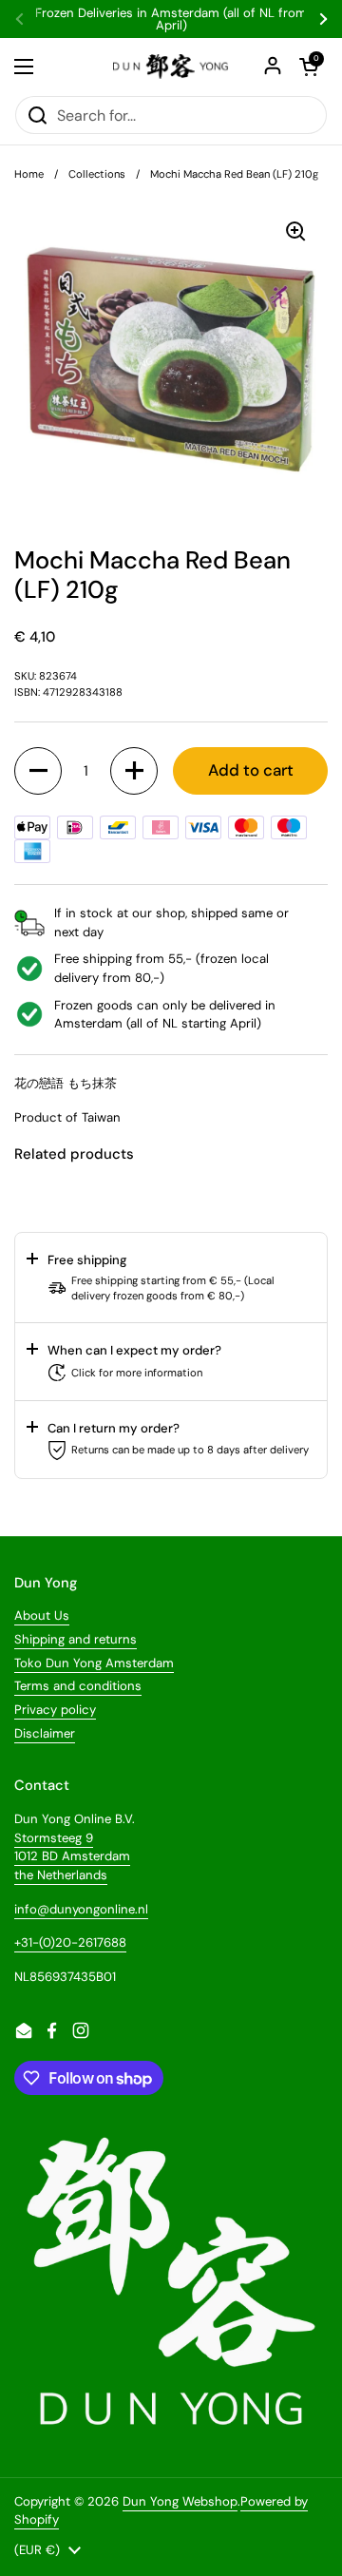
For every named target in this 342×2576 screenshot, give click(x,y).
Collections (97, 174)
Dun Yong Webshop (180, 2501)
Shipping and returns (76, 1639)
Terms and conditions (78, 1686)
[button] (38, 771)
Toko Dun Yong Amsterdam (94, 1663)
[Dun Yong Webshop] (171, 67)
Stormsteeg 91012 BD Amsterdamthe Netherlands (72, 1856)
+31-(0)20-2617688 (70, 1942)
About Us (42, 1615)
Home (29, 174)
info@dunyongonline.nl (81, 1909)
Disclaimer (45, 1733)
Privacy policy (55, 1710)
